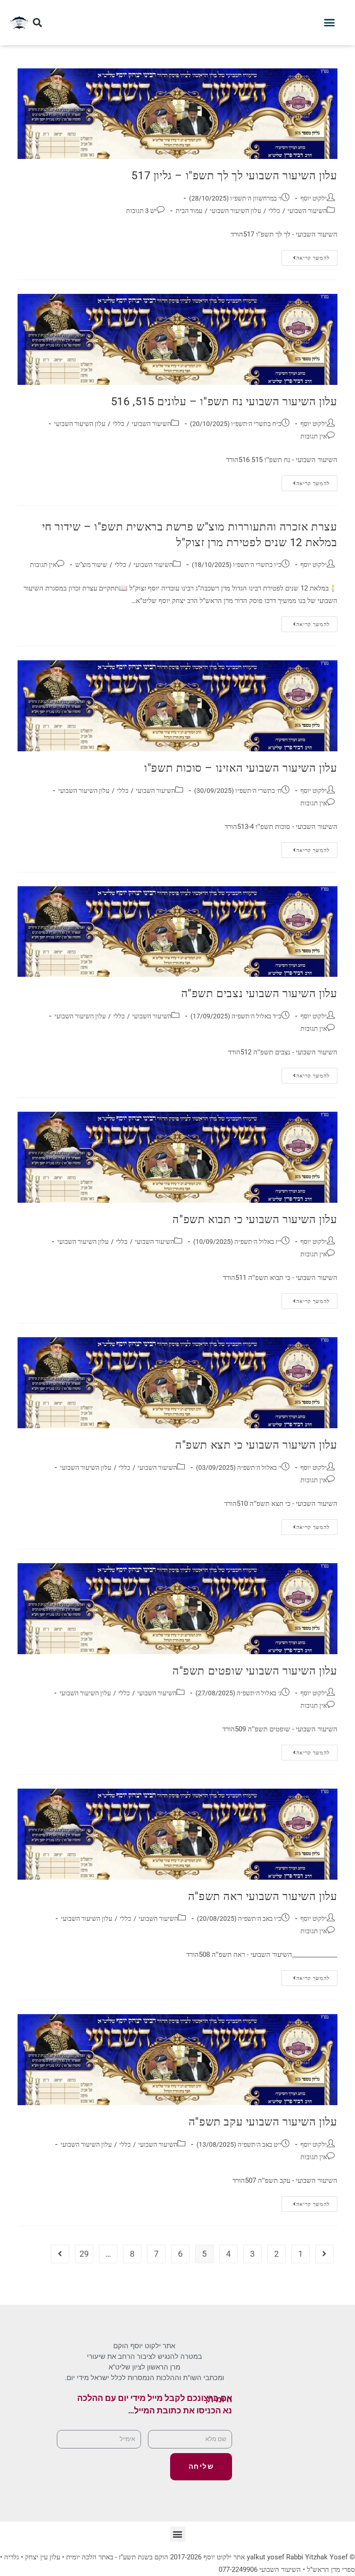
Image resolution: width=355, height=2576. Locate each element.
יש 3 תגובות (141, 211)
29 (84, 2254)
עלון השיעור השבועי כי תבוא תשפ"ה (255, 1219)
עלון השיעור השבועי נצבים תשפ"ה (259, 993)
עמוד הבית (189, 211)
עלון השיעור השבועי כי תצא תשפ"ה (256, 1445)
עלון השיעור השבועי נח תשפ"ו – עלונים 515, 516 (224, 402)
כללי (274, 211)
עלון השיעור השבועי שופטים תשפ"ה (255, 1671)
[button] (330, 23)
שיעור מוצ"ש (91, 565)
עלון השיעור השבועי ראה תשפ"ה (263, 1896)
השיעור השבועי (307, 211)
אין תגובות (314, 436)
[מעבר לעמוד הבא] (60, 2254)
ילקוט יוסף (314, 198)
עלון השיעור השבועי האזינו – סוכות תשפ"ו (241, 768)
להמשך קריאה (306, 256)
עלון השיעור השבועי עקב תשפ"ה (263, 2122)
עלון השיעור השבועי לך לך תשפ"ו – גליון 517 (234, 176)
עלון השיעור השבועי (236, 211)
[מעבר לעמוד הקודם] (324, 2254)
